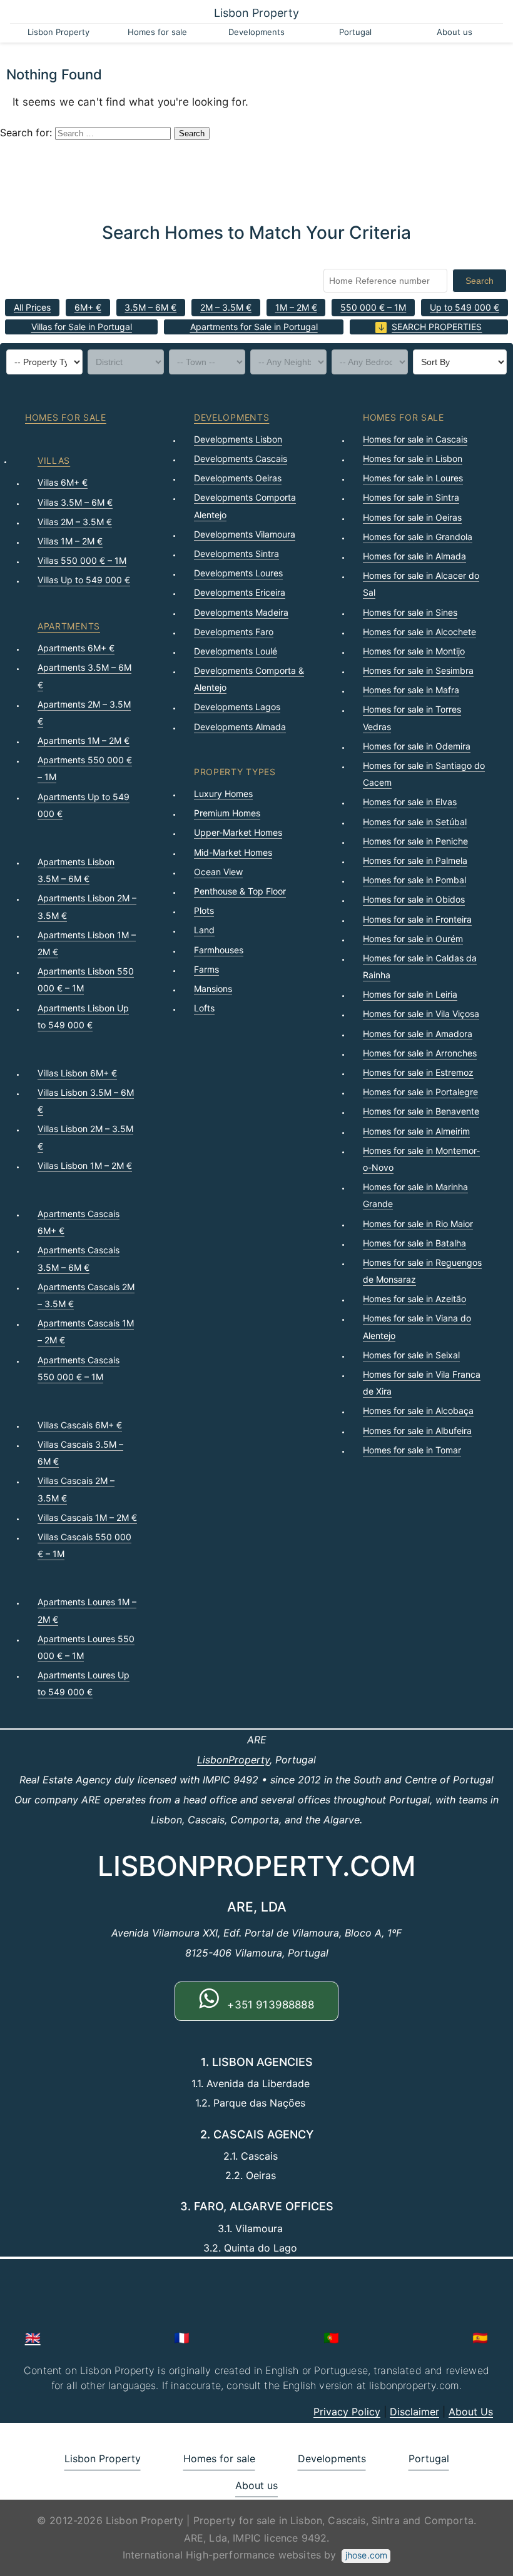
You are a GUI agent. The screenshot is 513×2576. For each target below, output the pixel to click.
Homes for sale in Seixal (411, 1355)
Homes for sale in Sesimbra (418, 670)
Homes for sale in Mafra (411, 690)
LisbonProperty (233, 1760)
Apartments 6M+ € (76, 648)
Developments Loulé (236, 651)
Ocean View (218, 872)
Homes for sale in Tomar (412, 1450)
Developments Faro (234, 632)
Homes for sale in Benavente (421, 1111)
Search (480, 281)
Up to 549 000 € (465, 307)
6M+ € (88, 307)
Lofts (204, 1008)
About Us (471, 2412)
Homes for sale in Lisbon (413, 459)
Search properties (437, 327)
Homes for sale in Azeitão (414, 1299)
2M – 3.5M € (226, 307)
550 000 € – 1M (373, 307)
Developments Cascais (241, 459)
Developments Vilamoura (245, 534)
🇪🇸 (480, 2338)
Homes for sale (157, 32)
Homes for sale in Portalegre (420, 1092)
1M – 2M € (296, 307)
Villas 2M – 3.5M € (75, 522)
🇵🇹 (331, 2338)
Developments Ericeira (240, 592)
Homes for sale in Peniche (415, 841)
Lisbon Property (256, 13)
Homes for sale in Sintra (411, 497)
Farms (206, 969)
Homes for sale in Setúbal (415, 822)
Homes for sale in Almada (414, 556)
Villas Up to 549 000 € (84, 580)
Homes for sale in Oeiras (412, 517)
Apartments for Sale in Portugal (254, 327)
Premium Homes (227, 813)
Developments (256, 32)
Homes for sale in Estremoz (418, 1072)
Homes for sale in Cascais (415, 439)
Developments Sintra (236, 554)
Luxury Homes (223, 794)
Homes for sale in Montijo (414, 651)
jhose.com (366, 2555)
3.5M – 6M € (150, 307)
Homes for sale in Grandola (418, 537)
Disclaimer (414, 2412)
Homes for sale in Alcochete (419, 632)
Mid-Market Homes (233, 852)
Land (204, 930)
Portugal (355, 32)
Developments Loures (238, 573)
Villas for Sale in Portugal (82, 327)
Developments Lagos (237, 707)
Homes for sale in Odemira (417, 746)
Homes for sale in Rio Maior (418, 1224)
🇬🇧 (33, 2338)
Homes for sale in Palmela (415, 860)
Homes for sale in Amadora (418, 1034)
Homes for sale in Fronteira (417, 919)
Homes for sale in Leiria (410, 994)
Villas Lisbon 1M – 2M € (85, 1165)
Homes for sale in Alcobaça (418, 1411)
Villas (54, 460)
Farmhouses (219, 950)
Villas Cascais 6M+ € (80, 1425)
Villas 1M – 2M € (70, 541)
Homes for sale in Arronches (420, 1053)
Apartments (69, 626)
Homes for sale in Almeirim (416, 1131)
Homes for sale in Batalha (414, 1243)
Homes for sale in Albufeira (417, 1431)
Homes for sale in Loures (413, 478)
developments (231, 417)
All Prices (32, 307)
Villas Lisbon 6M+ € (77, 1073)
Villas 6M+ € (63, 482)
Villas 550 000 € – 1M (82, 560)
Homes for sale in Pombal (414, 880)
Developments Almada (240, 727)
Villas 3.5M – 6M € (75, 502)
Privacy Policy (347, 2412)
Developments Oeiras (238, 478)
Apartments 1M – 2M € (84, 740)
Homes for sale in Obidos (414, 899)
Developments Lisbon (238, 439)
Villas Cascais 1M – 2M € (87, 1517)
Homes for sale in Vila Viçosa (421, 1014)
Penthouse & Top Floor (240, 891)
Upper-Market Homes (238, 832)
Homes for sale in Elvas (410, 802)
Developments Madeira (241, 612)
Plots (204, 910)
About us (455, 32)
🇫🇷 (182, 2338)
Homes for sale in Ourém (413, 939)
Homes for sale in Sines (410, 612)
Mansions (213, 989)
